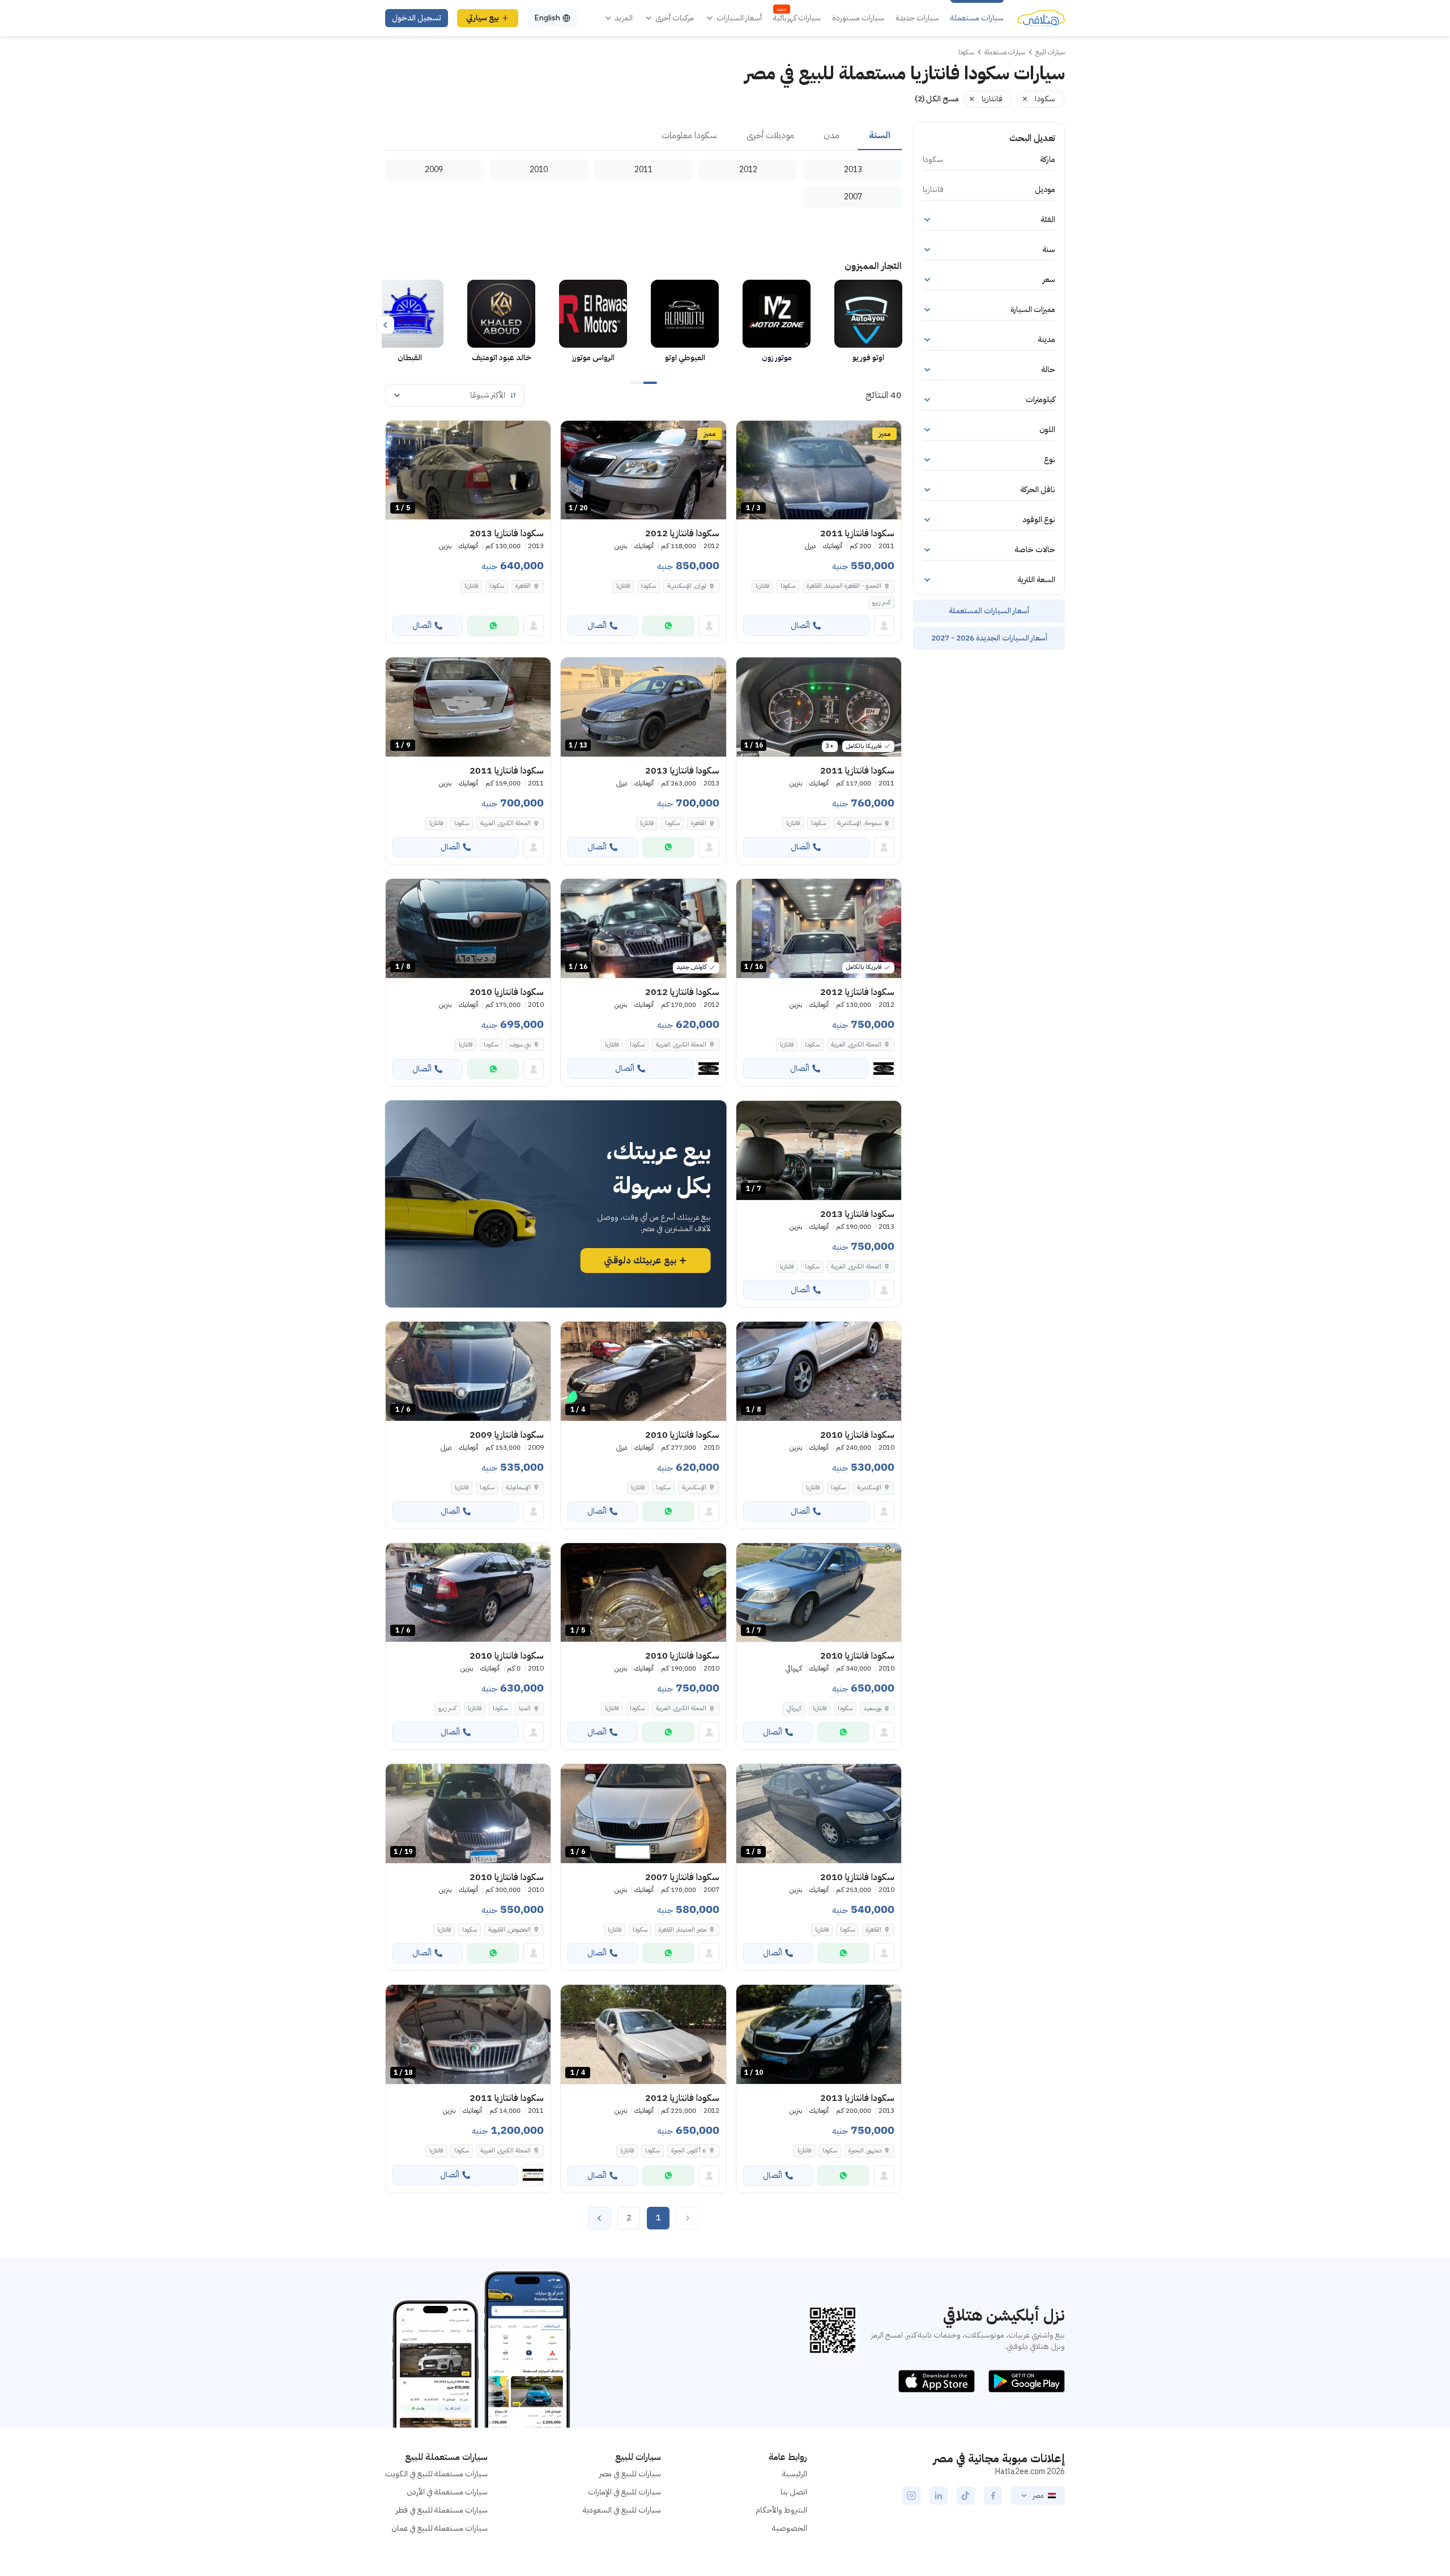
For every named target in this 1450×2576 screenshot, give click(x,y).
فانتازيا (762, 586)
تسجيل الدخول (417, 18)
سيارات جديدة (917, 18)
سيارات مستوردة (858, 18)
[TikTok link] (966, 2496)
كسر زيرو (881, 602)
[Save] (750, 434)
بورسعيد (873, 1708)
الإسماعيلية (518, 1487)
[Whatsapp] (668, 626)
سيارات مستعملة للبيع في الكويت (436, 2474)
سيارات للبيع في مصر (630, 2474)
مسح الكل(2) (937, 99)
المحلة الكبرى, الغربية (506, 823)
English (547, 18)
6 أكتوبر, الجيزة (689, 2150)
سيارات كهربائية (797, 18)
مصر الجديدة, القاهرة (683, 1930)
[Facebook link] (993, 2496)
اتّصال (800, 625)
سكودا (788, 586)
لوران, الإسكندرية (687, 586)
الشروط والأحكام (781, 2510)
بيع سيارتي (483, 18)
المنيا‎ (525, 1708)
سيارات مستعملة (977, 18)
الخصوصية (790, 2528)
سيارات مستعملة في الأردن (447, 2492)
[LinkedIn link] (939, 2496)
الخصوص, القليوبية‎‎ (509, 1930)
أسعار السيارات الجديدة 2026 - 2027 (989, 638)
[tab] (880, 136)
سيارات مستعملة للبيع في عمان (440, 2528)
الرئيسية (795, 2474)
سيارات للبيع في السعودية (622, 2510)
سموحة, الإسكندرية (859, 823)
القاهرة (523, 586)
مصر (1038, 2496)
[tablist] (643, 136)
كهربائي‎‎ (794, 1708)
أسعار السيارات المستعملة (989, 611)
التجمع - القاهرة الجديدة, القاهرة (844, 586)
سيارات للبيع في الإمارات (624, 2492)
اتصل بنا (794, 2492)
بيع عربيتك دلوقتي (640, 1261)
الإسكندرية (869, 1487)
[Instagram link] (911, 2496)
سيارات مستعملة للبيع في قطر (442, 2510)
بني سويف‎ (520, 1045)
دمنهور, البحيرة (865, 2150)
